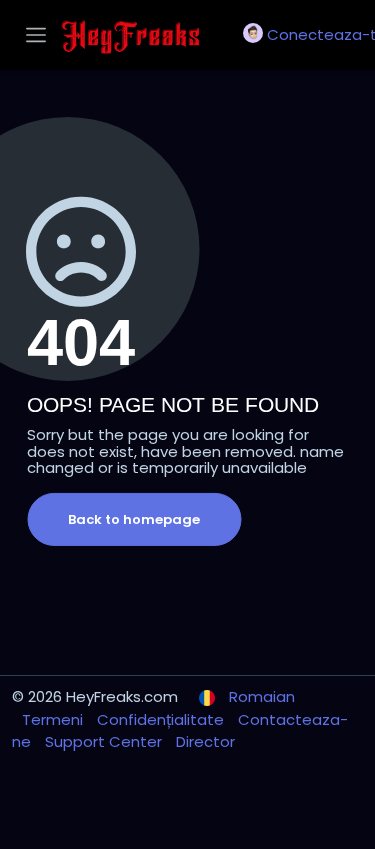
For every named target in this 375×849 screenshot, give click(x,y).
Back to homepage (134, 519)
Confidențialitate (162, 719)
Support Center (105, 741)
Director (205, 741)
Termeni (54, 719)
